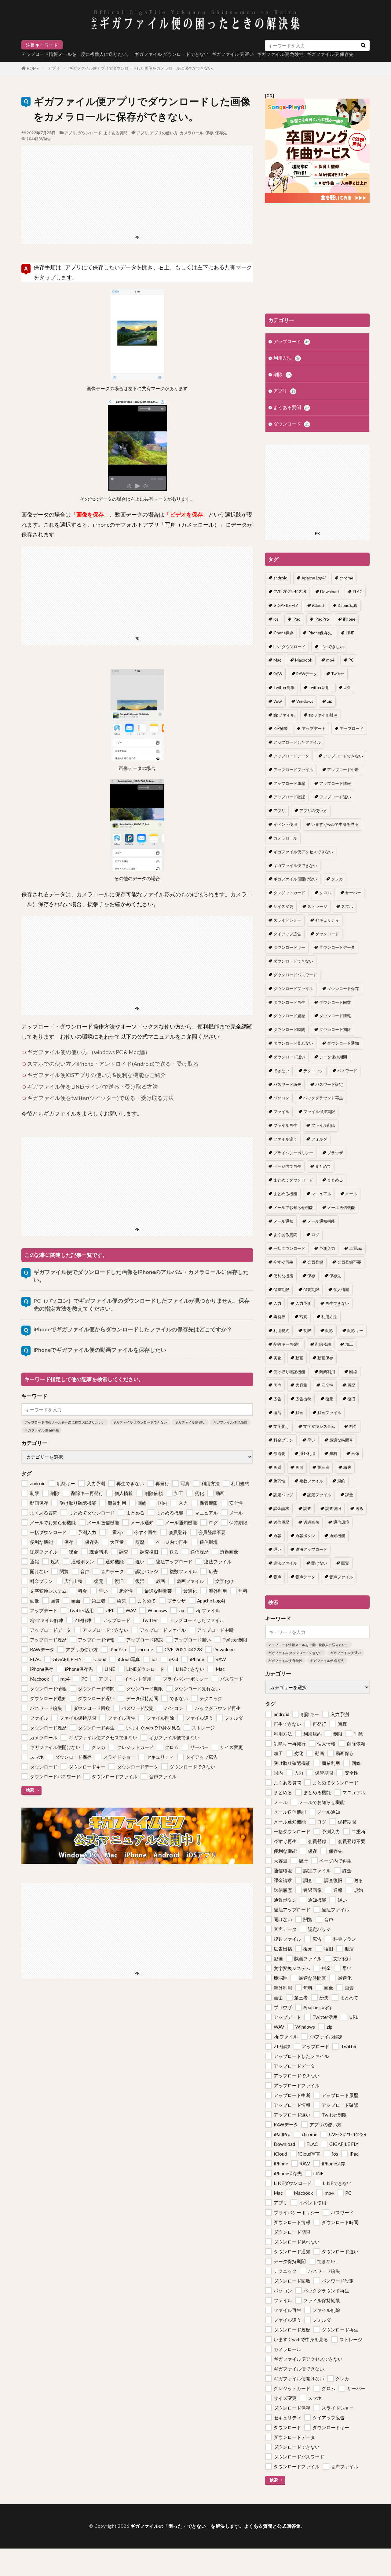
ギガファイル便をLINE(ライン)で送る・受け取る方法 (93, 1087)
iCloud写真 (348, 605)
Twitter (338, 674)
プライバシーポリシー (293, 1153)
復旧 (351, 1399)
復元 (329, 1399)
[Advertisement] (137, 188)
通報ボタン (305, 1536)
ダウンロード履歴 (289, 1016)
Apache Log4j (314, 578)
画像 (355, 1453)
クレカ (337, 879)
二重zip (356, 1248)
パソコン (281, 1098)
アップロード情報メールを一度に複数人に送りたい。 (76, 54)
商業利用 (327, 1372)
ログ (315, 1235)
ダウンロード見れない (293, 1043)
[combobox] (311, 45)
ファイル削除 (323, 1125)
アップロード (291, 341)
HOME (33, 68)
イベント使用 (285, 824)
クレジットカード (289, 893)
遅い (277, 1549)
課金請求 (281, 1508)
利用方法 (287, 358)
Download (329, 592)
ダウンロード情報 (335, 1016)
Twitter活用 (319, 688)
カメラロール (192, 133)
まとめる (335, 1180)
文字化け (281, 1426)
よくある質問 (115, 133)
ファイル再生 (285, 1125)
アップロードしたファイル (297, 742)
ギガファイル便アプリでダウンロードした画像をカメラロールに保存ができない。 (143, 68)
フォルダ (319, 1139)
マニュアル (321, 1194)
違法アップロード (311, 1549)
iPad (297, 619)
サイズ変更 (283, 906)
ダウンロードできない (293, 961)
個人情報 (341, 1290)
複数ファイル (311, 1481)
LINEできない (332, 647)
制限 (307, 1330)
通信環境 (341, 1522)
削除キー (355, 1330)
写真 (303, 1317)
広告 (277, 1399)
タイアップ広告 (287, 934)
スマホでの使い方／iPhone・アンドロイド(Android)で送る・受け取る (113, 1064)
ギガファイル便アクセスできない (303, 852)
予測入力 (327, 1248)
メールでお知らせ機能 (293, 1207)
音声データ (305, 1577)
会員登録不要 (349, 1262)
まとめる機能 (285, 1194)
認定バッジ (283, 1495)
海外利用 (307, 1453)
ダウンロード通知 (343, 1043)
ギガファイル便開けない (295, 879)
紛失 (347, 1467)
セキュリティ (327, 920)
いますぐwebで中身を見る (335, 824)
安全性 (327, 1385)
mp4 (330, 660)
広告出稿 (303, 1399)
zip (330, 701)
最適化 (279, 1453)
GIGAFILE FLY (286, 605)
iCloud (318, 605)
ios (276, 619)
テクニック (313, 1071)
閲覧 (345, 1563)
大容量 (301, 1385)
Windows (305, 701)
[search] (363, 45)
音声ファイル (341, 1577)
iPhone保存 (283, 633)
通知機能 (337, 1536)
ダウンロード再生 (289, 1002)
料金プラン (283, 1440)
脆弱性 (279, 1481)
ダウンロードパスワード (295, 975)
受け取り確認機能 (289, 1372)
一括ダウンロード (289, 1248)
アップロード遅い (335, 797)
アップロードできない (343, 756)
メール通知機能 (321, 1221)
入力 (277, 1303)
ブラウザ (335, 1153)
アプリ (54, 68)
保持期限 (281, 1290)
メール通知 (283, 1221)
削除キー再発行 (287, 1344)
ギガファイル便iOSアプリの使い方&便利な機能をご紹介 (97, 1075)
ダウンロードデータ (337, 947)
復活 (277, 1413)
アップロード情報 (335, 783)
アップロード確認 (289, 797)
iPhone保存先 (320, 633)
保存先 (221, 133)
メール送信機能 (341, 1207)
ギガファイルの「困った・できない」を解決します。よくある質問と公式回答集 (216, 2526)
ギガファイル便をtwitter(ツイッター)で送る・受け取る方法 (100, 1098)
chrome (346, 578)
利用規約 (281, 1330)
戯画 (299, 1413)
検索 (30, 1790)
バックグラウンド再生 (323, 1098)
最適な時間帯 (341, 1440)
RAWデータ (307, 674)
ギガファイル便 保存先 (42, 1430)
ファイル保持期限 (319, 1112)
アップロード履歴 (289, 783)
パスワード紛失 (287, 1084)
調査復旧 (333, 1508)
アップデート (314, 728)
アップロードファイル (293, 770)
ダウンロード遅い (289, 1057)
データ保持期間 (333, 1057)
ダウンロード (90, 133)
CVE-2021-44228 (290, 592)
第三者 (323, 1467)
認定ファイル (319, 1495)
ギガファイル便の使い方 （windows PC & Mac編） (89, 1052)
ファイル (281, 1112)
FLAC (358, 592)
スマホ (347, 906)
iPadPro (322, 619)
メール (351, 1194)
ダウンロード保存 (343, 989)
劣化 (277, 1358)
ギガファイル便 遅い (233, 54)
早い (311, 1440)
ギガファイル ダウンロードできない (172, 54)
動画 (299, 1358)
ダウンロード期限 (335, 1029)
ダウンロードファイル (293, 989)
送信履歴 (281, 1522)
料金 (353, 1426)
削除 (282, 374)
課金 (349, 1495)
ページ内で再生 (287, 1166)
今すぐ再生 (283, 1262)
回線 (353, 1372)
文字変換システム (319, 1426)
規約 (341, 1481)
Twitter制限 (284, 688)
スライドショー (287, 920)
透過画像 (311, 1522)
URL (347, 688)
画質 (277, 1467)
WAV (278, 701)
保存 (209, 133)
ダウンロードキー (289, 947)
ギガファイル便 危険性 (230, 1422)
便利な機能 (283, 1276)
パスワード (347, 1071)
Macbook (304, 660)
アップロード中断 (343, 770)
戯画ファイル (329, 1413)
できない (281, 1071)
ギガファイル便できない (295, 865)
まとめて (323, 1166)
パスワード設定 (329, 1084)
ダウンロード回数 (335, 1002)
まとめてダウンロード (293, 1180)
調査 (307, 1508)
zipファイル (284, 715)
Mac (277, 660)
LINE (350, 633)
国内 (277, 1385)
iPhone (349, 619)
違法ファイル (285, 1563)
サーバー (353, 893)
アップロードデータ (291, 756)
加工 (349, 1344)
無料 (333, 1453)
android (280, 578)
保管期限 (311, 1290)
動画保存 (325, 1358)
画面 (299, 1467)
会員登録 (315, 1262)
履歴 (351, 1385)
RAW (278, 674)
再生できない (337, 1303)
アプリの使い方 (164, 133)
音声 (277, 1577)
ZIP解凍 (281, 728)
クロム (325, 893)
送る (359, 1508)
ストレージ (317, 906)
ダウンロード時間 (289, 1029)
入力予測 (303, 1303)
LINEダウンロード (289, 647)
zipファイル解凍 (323, 715)
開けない (319, 1563)
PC (351, 660)
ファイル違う (285, 1139)
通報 (277, 1536)
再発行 (279, 1317)
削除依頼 (323, 1344)
